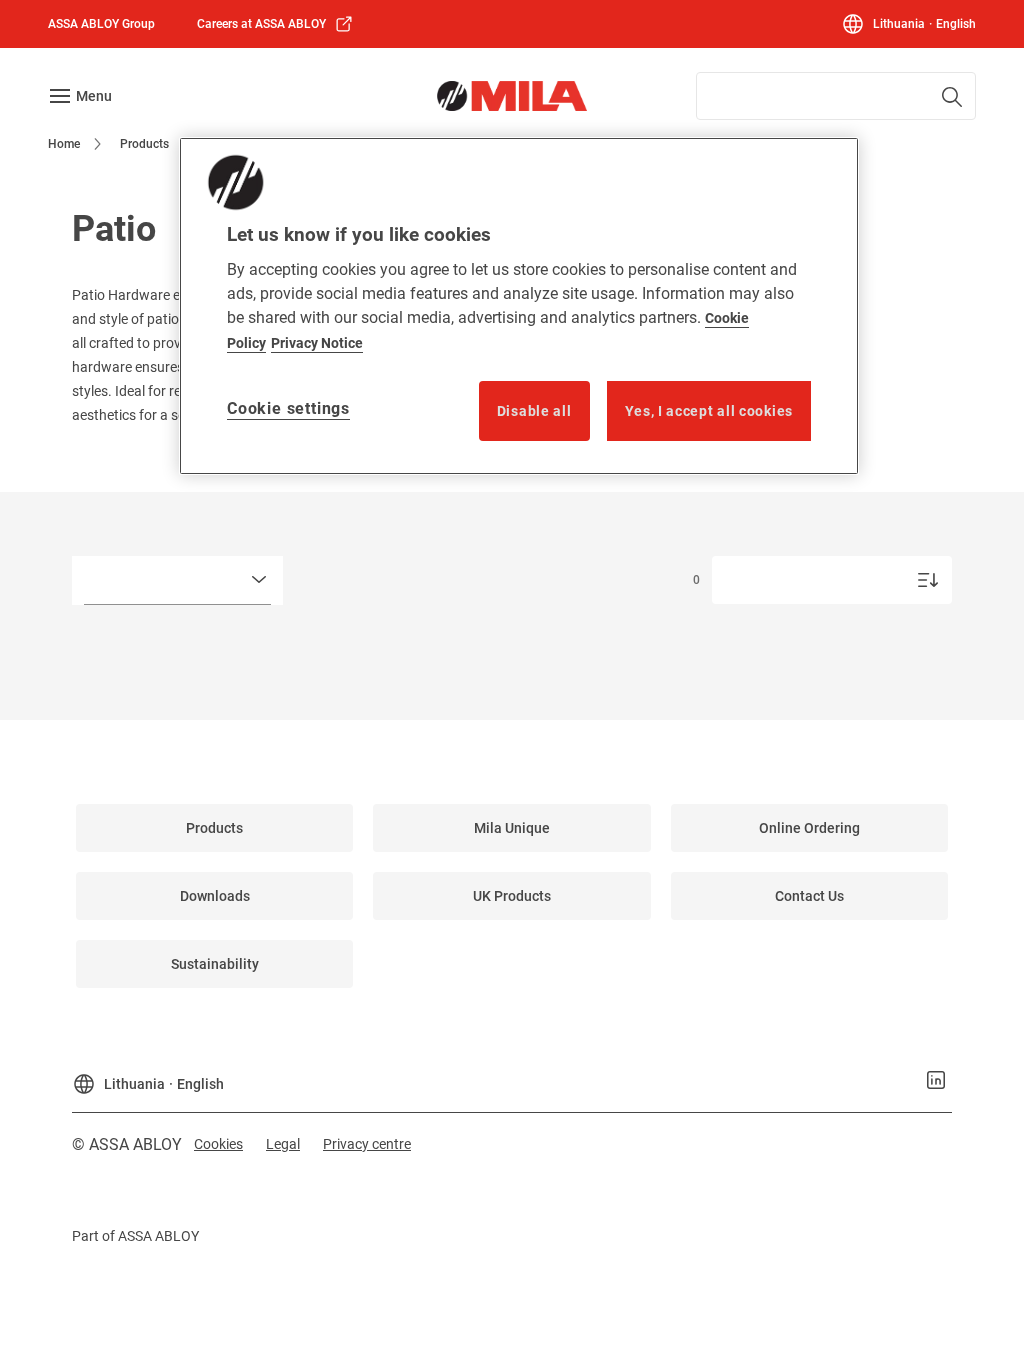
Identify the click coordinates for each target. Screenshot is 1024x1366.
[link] (275, 24)
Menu (94, 96)
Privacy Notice (317, 343)
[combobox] (836, 96)
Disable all (534, 411)
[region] (519, 306)
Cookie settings (288, 408)
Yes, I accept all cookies (709, 411)
